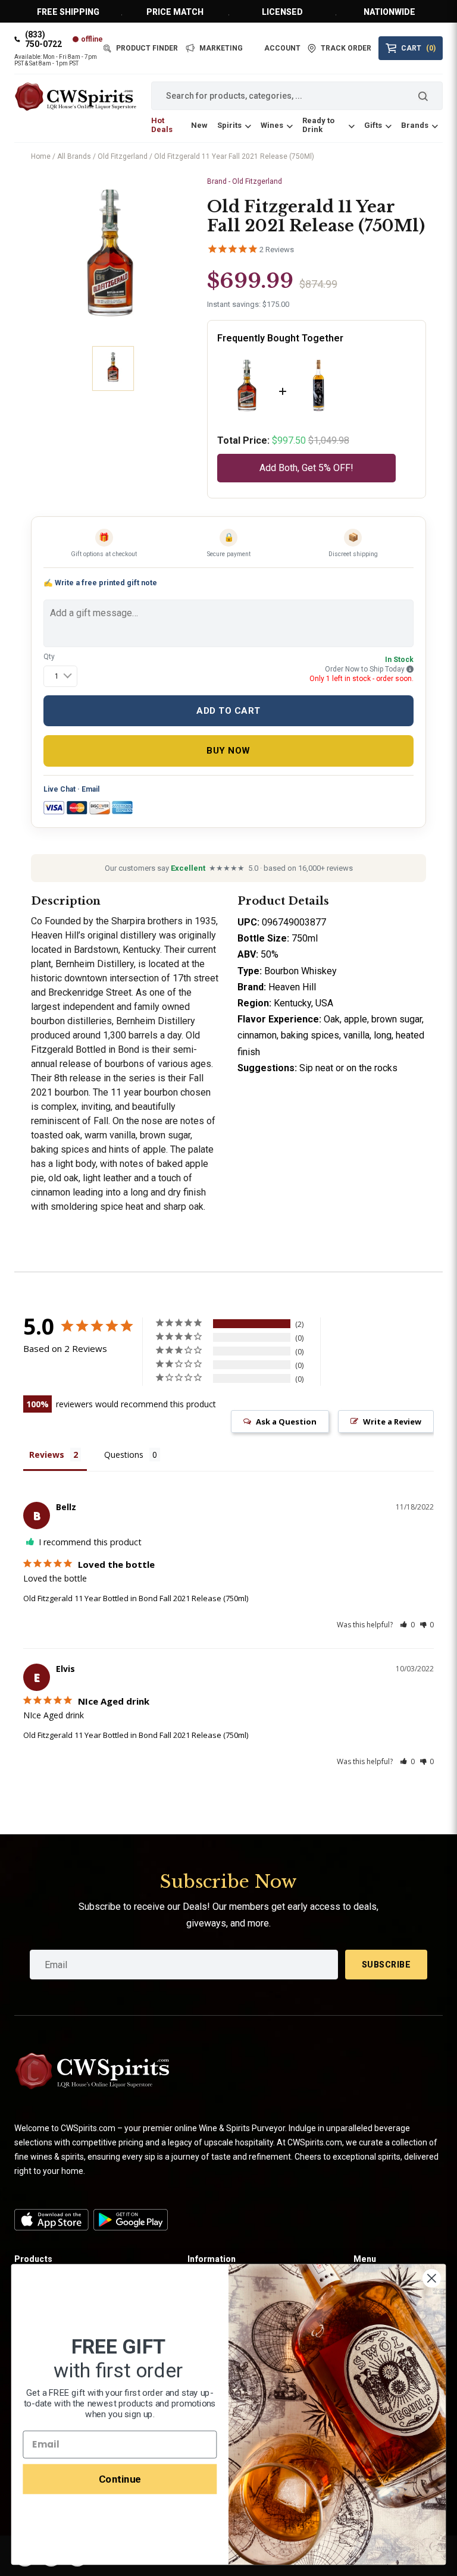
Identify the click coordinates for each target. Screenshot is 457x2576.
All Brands (74, 156)
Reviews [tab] (47, 1455)
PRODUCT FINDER (147, 48)
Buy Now (228, 751)
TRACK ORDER (346, 48)
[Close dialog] (432, 2278)
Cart (418, 48)
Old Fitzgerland (123, 156)
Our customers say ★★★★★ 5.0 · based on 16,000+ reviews (229, 868)
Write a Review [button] (392, 1422)
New (199, 125)
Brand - (245, 181)
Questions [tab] (124, 1455)
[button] (407, 1625)
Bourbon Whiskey (302, 971)
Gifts (373, 125)
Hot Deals (162, 125)
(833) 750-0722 (43, 39)
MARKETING (221, 48)
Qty (49, 657)
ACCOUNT (282, 48)
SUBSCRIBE (386, 1965)
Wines (272, 125)
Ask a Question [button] (286, 1422)
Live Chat (60, 789)
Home (41, 156)
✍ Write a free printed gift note (100, 583)
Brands (415, 125)
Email (90, 789)
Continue (120, 2478)
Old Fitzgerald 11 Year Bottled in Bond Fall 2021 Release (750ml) (136, 1598)
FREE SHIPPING (68, 12)
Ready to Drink (318, 125)
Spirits (229, 125)
